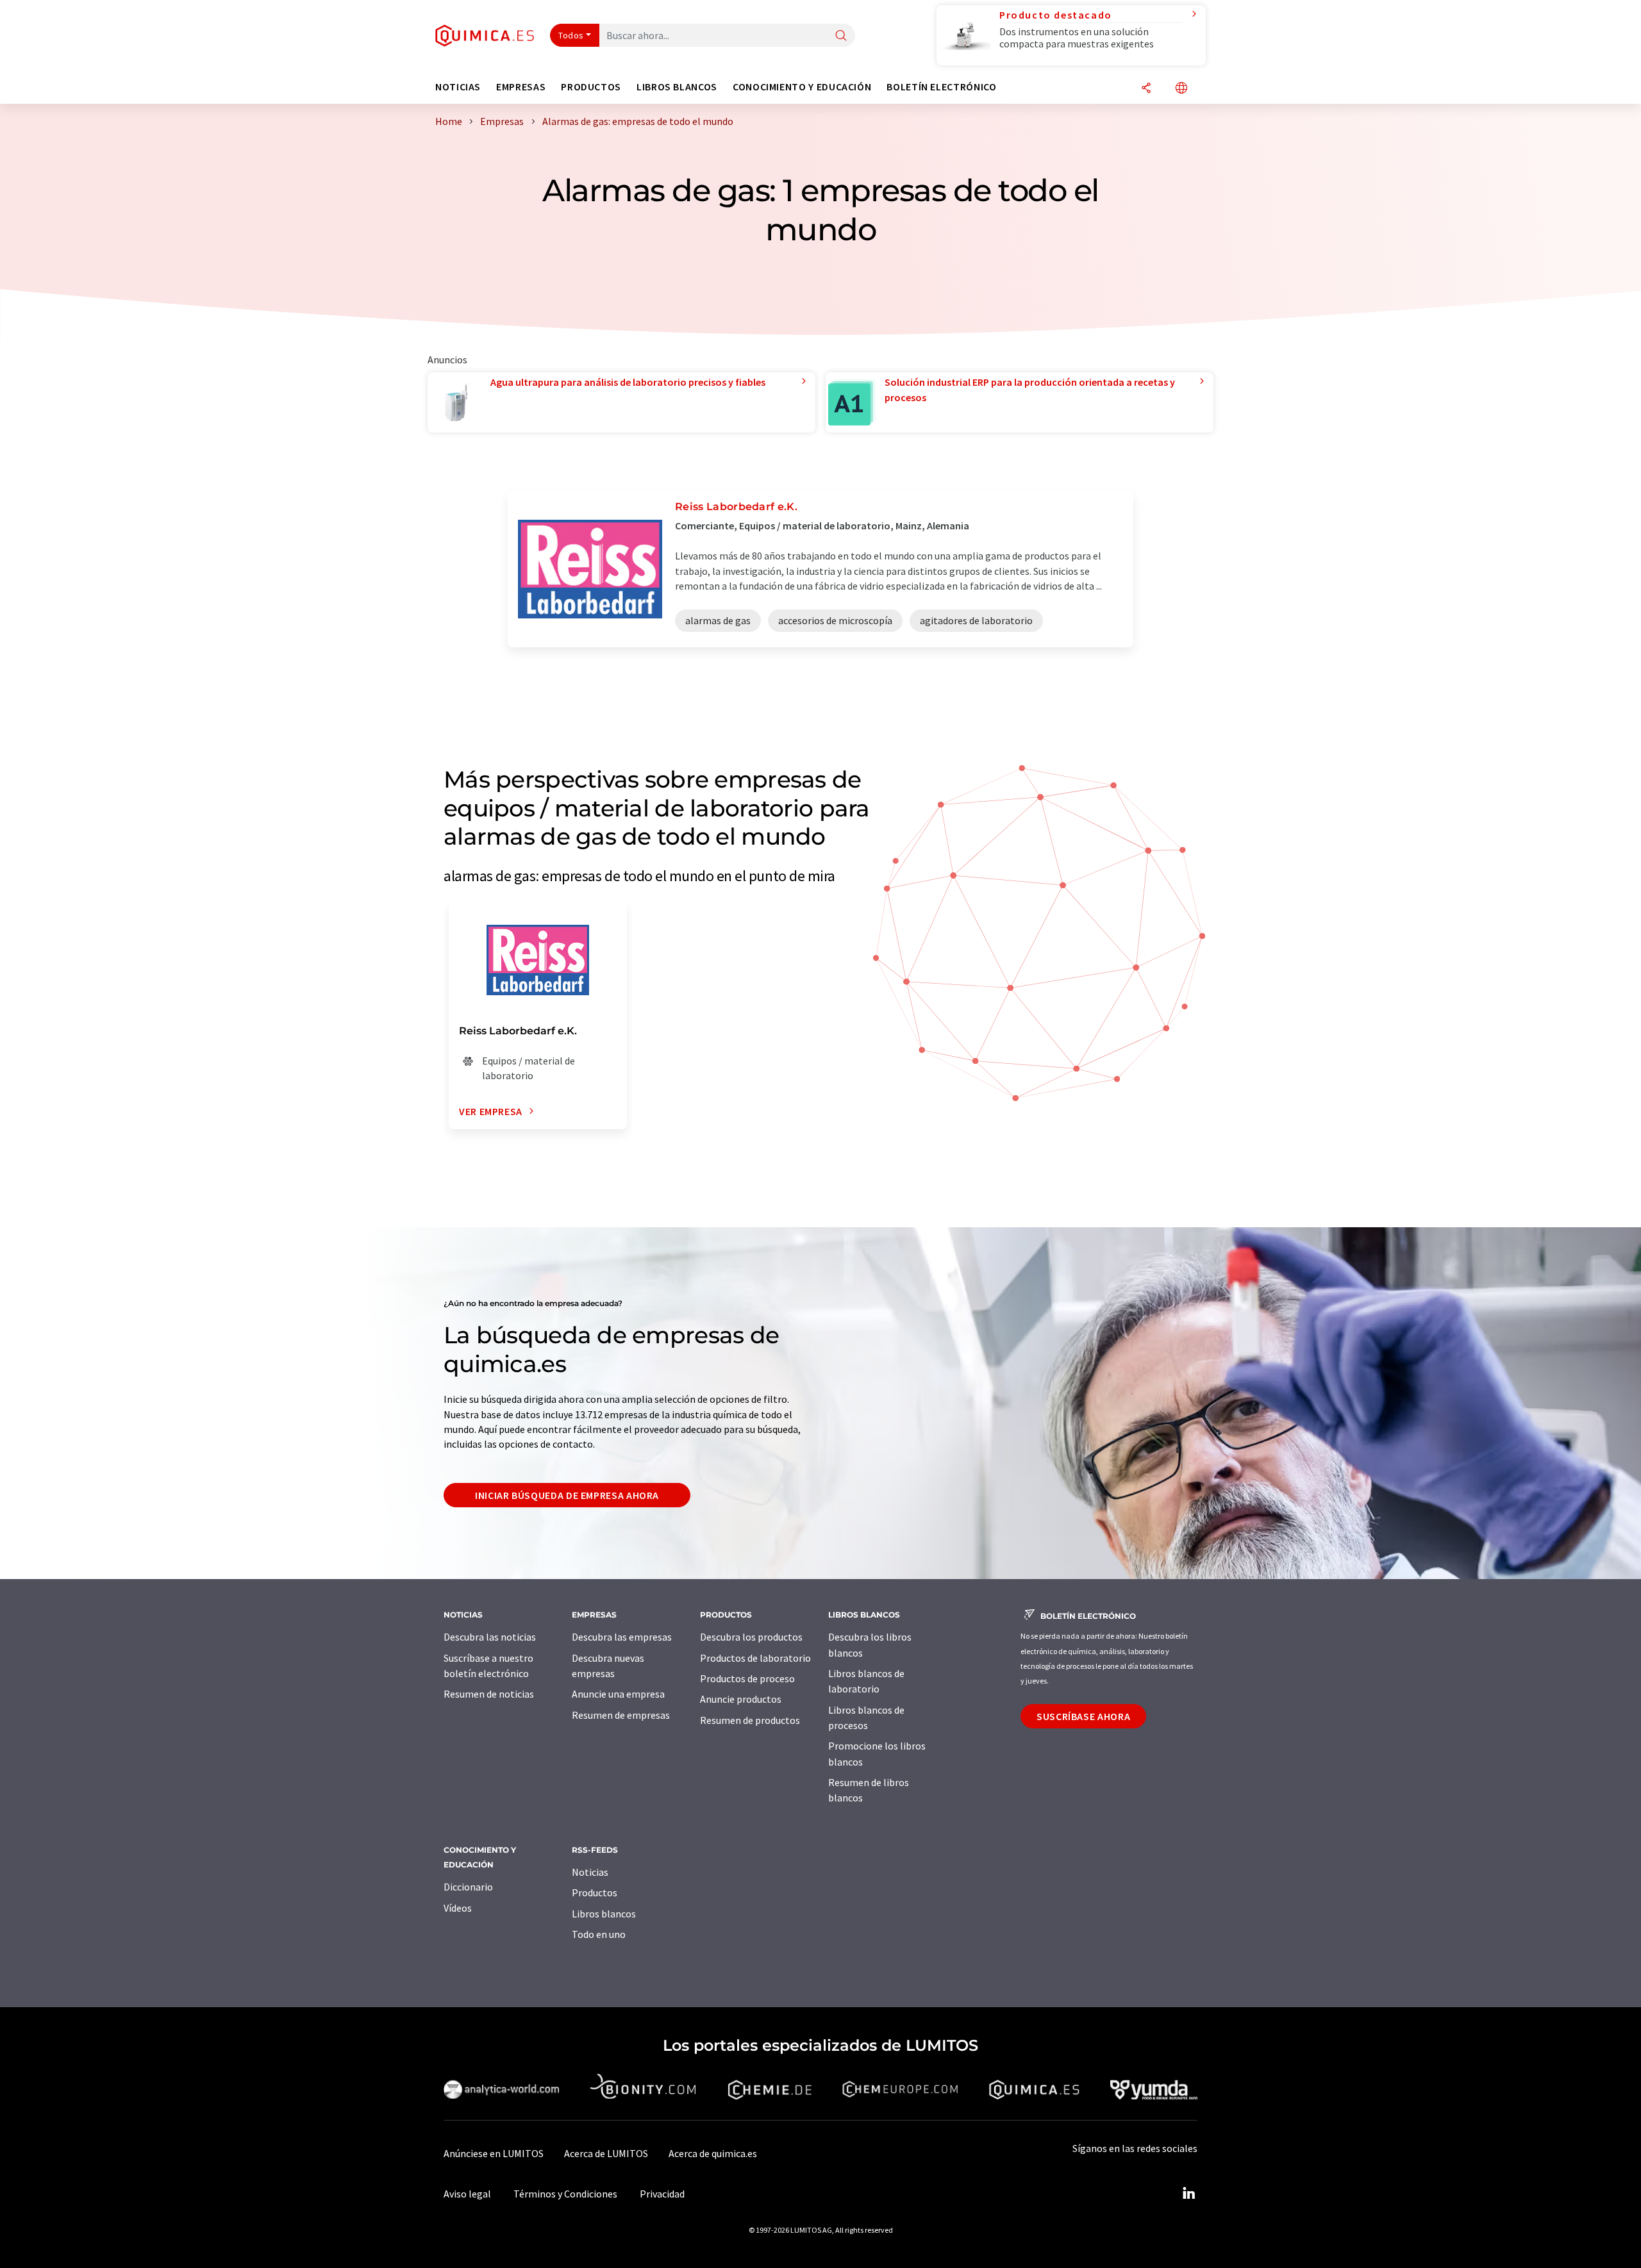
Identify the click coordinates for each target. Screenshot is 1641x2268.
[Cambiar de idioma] (1181, 89)
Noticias (590, 1872)
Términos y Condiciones (565, 2194)
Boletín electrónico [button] (941, 87)
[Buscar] (841, 36)
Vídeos (458, 1908)
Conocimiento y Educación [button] (802, 87)
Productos (595, 1892)
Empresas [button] (521, 87)
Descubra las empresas (622, 1637)
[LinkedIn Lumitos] (1188, 2194)
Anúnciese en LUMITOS (494, 2153)
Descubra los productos (751, 1637)
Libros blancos (604, 1914)
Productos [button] (591, 87)
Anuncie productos (741, 1699)
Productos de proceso (747, 1678)
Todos (571, 35)
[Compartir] (1146, 89)
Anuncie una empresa (618, 1694)
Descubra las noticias (490, 1637)
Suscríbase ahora (1083, 1716)
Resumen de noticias (489, 1694)
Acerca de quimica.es (713, 2153)
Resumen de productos (750, 1720)
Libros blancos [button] (677, 87)
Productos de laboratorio (755, 1658)
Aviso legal (467, 2194)
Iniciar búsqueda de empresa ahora (567, 1495)
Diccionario (468, 1887)
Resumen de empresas (621, 1715)
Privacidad (662, 2194)
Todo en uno (599, 1934)
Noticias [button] (458, 87)
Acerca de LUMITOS (606, 2153)
